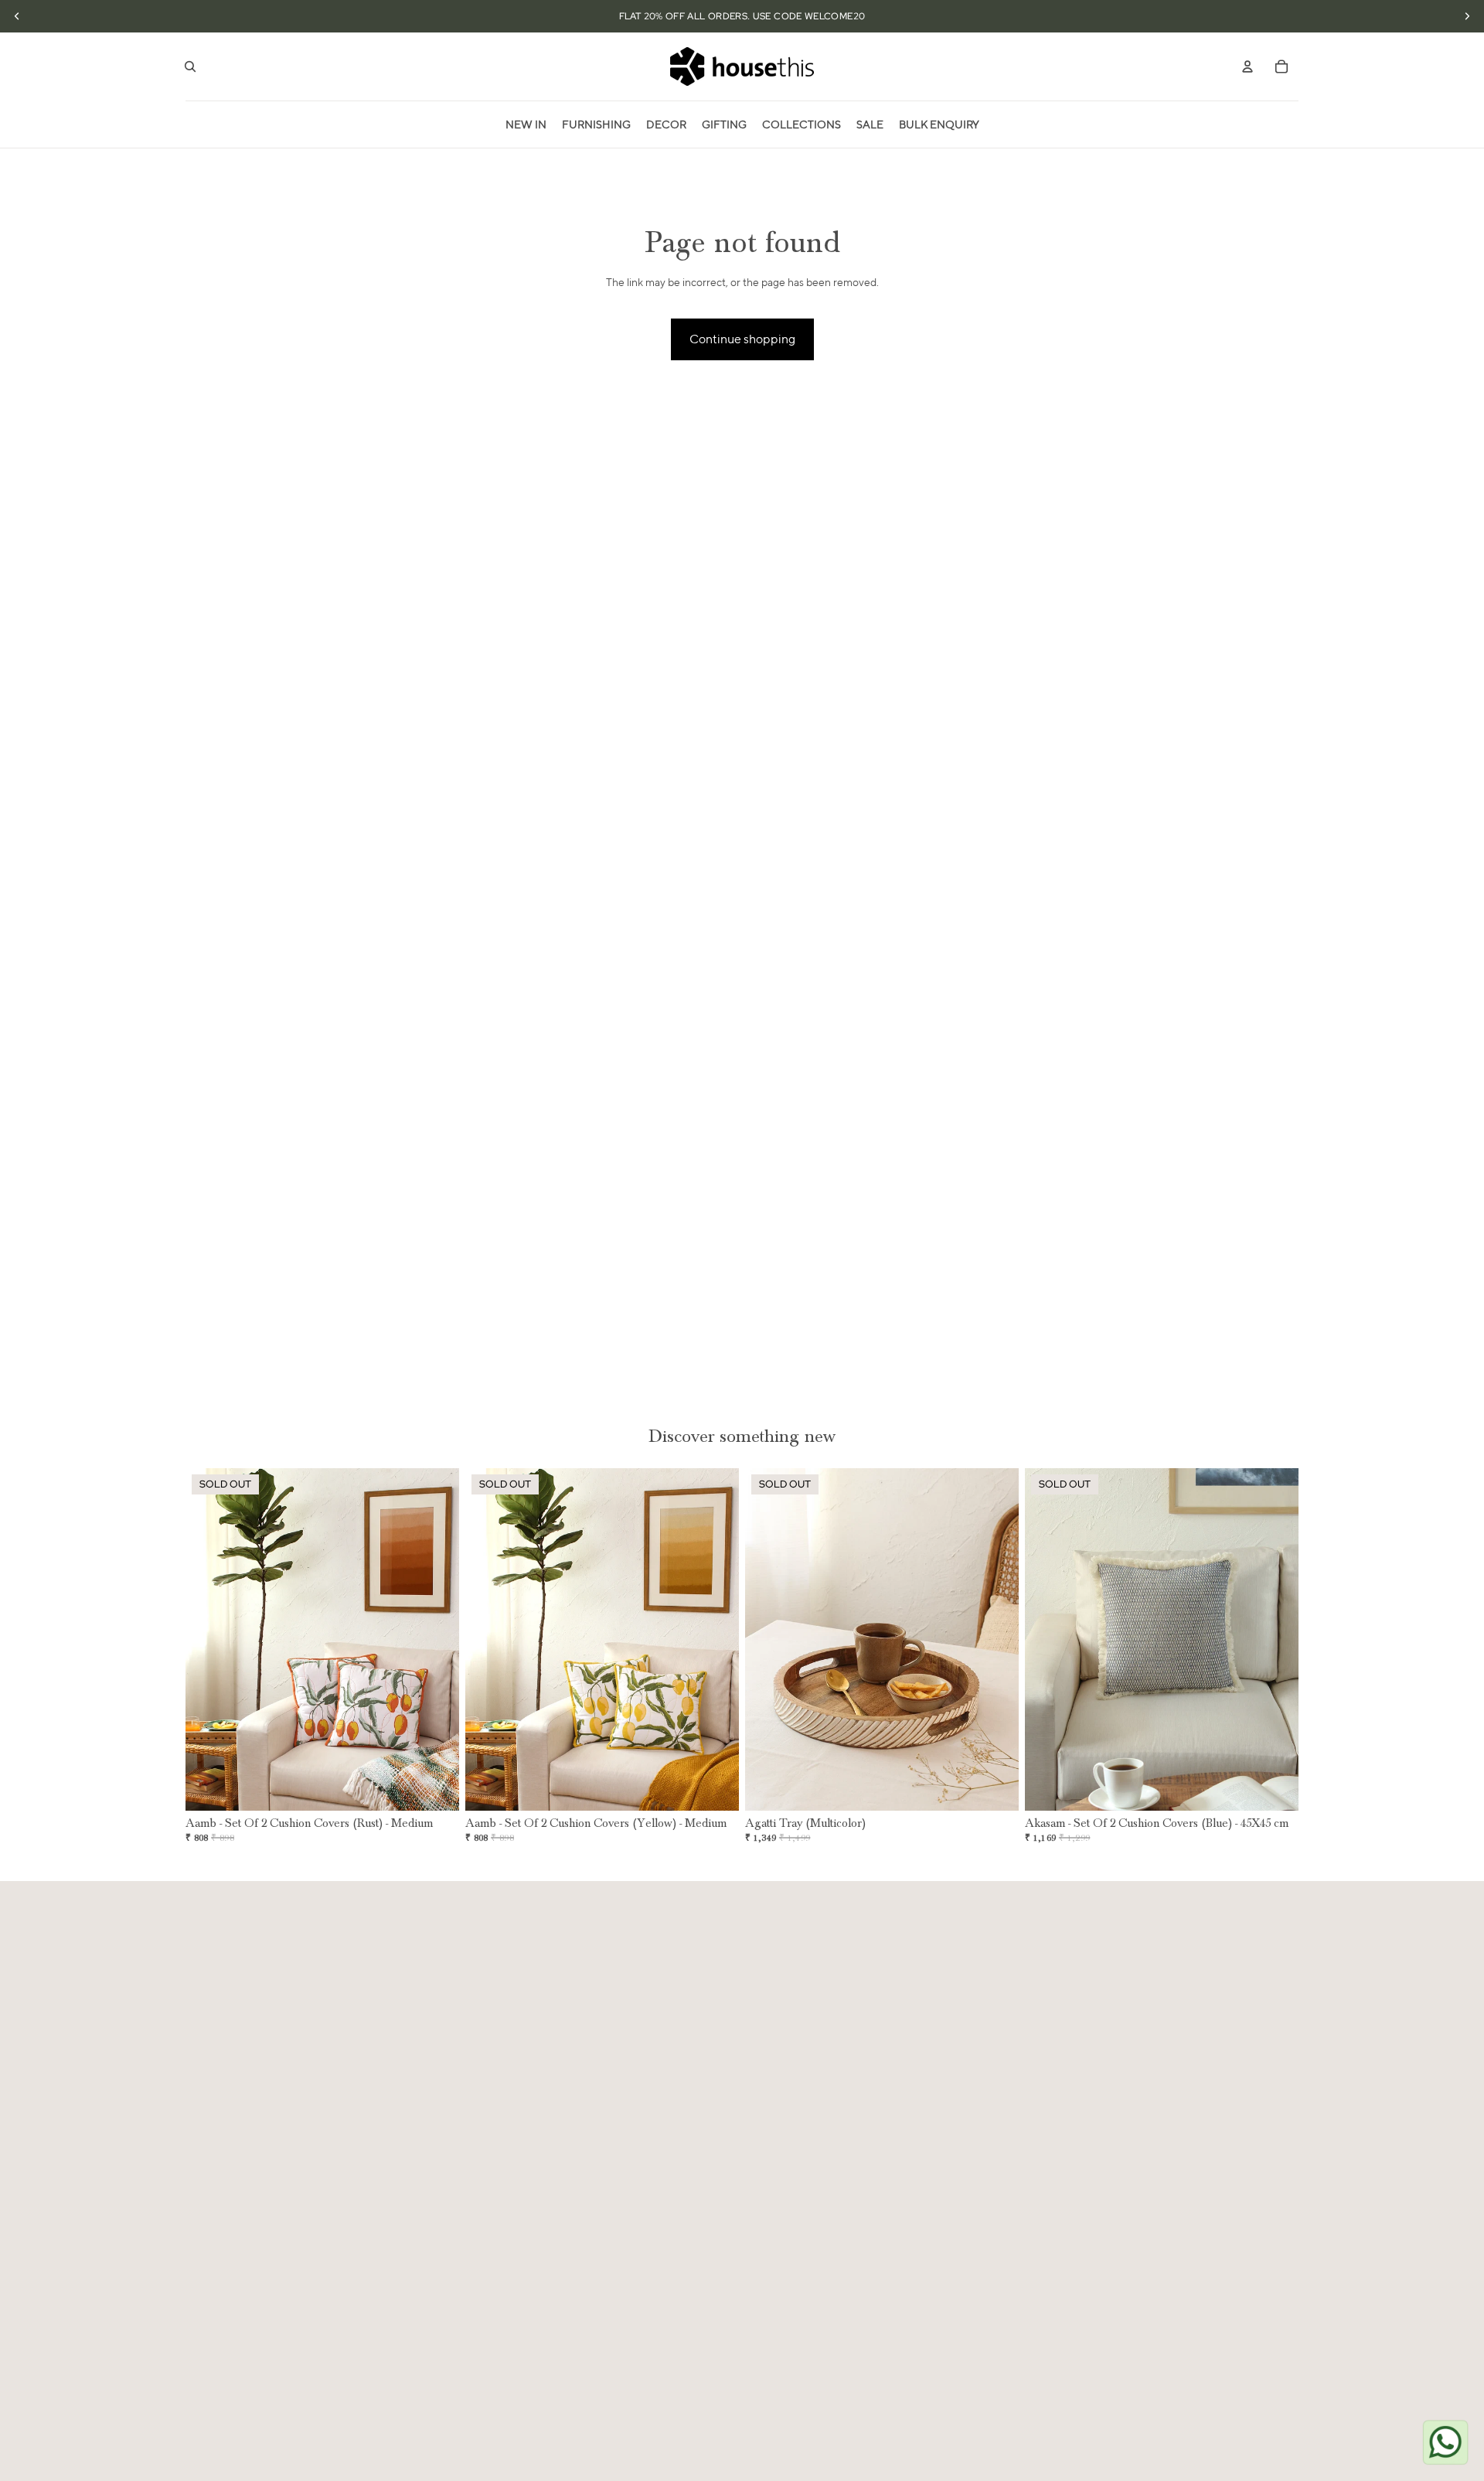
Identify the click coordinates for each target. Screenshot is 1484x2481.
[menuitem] (526, 124)
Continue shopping (742, 339)
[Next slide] (436, 1640)
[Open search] (190, 66)
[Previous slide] (209, 1640)
